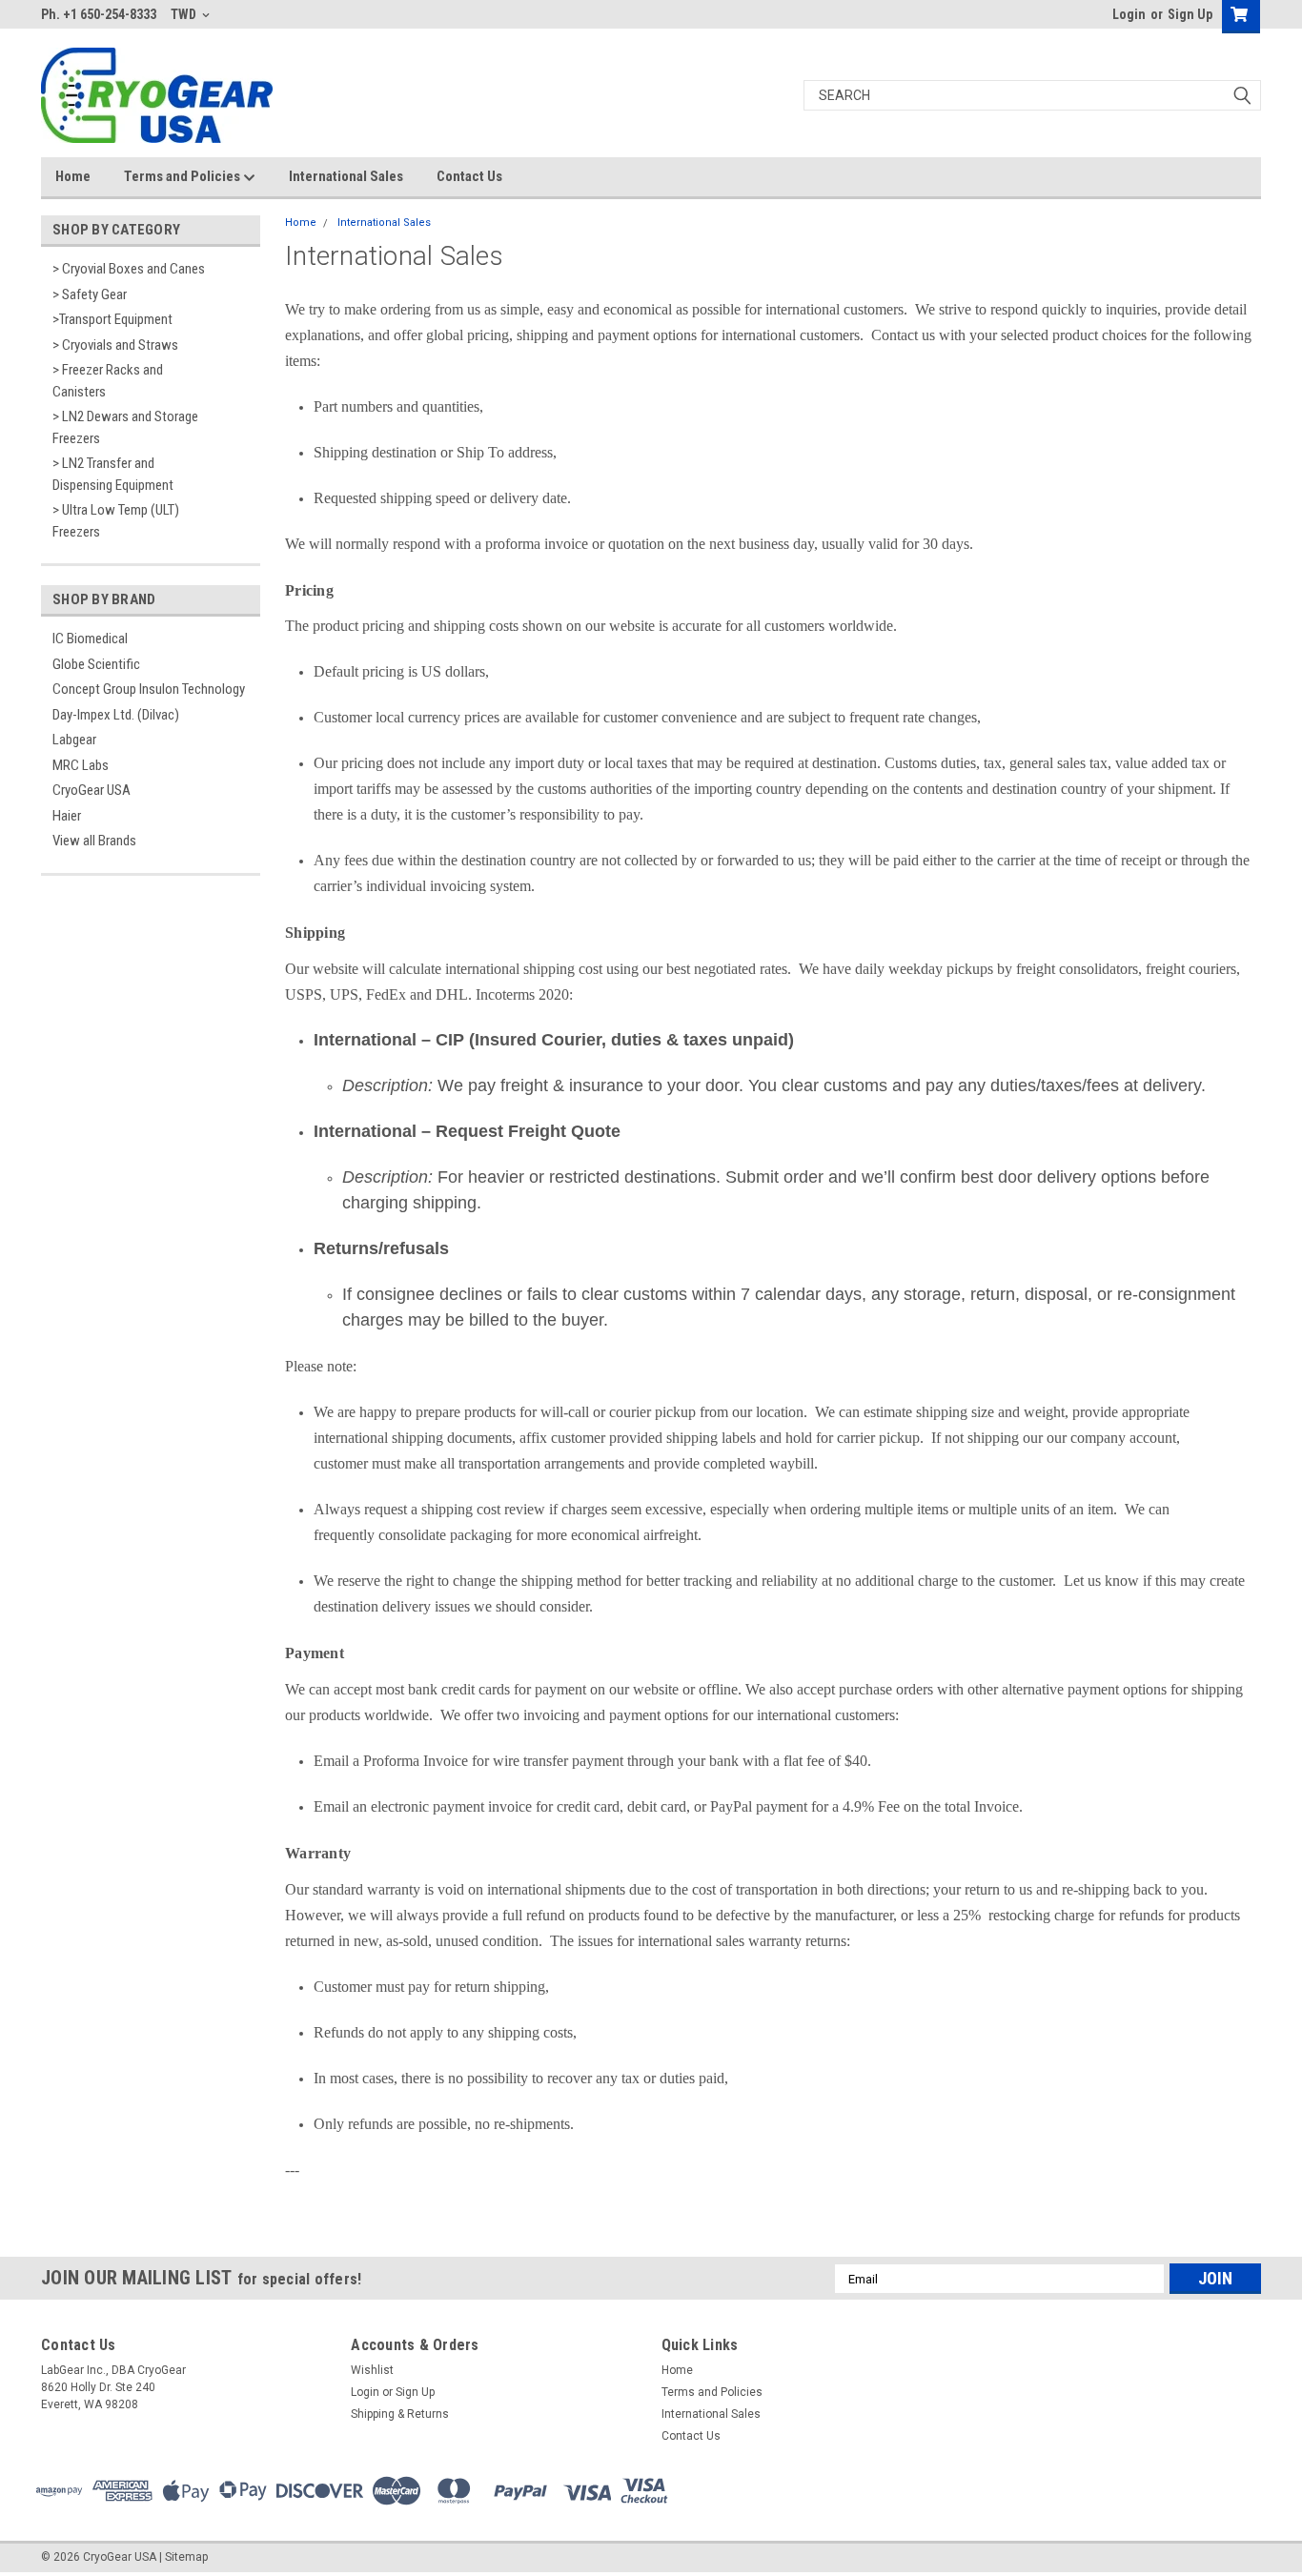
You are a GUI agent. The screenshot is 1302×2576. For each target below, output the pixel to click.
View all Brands (94, 841)
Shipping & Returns (400, 2414)
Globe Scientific (96, 664)
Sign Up (1190, 14)
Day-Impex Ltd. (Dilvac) (116, 715)
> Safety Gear (90, 294)
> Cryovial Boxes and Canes (129, 269)
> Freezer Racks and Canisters (108, 381)
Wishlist (372, 2370)
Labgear (74, 740)
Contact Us (469, 176)
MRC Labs (81, 765)
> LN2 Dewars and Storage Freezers (125, 427)
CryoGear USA (92, 790)
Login (1129, 14)
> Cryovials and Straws (115, 345)
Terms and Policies (183, 176)
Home (73, 176)
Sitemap (186, 2557)
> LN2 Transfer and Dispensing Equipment (113, 474)
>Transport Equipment (112, 319)
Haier (67, 816)
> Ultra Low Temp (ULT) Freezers (116, 521)
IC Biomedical (90, 639)
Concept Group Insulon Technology (149, 689)
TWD (185, 14)
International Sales (346, 176)
